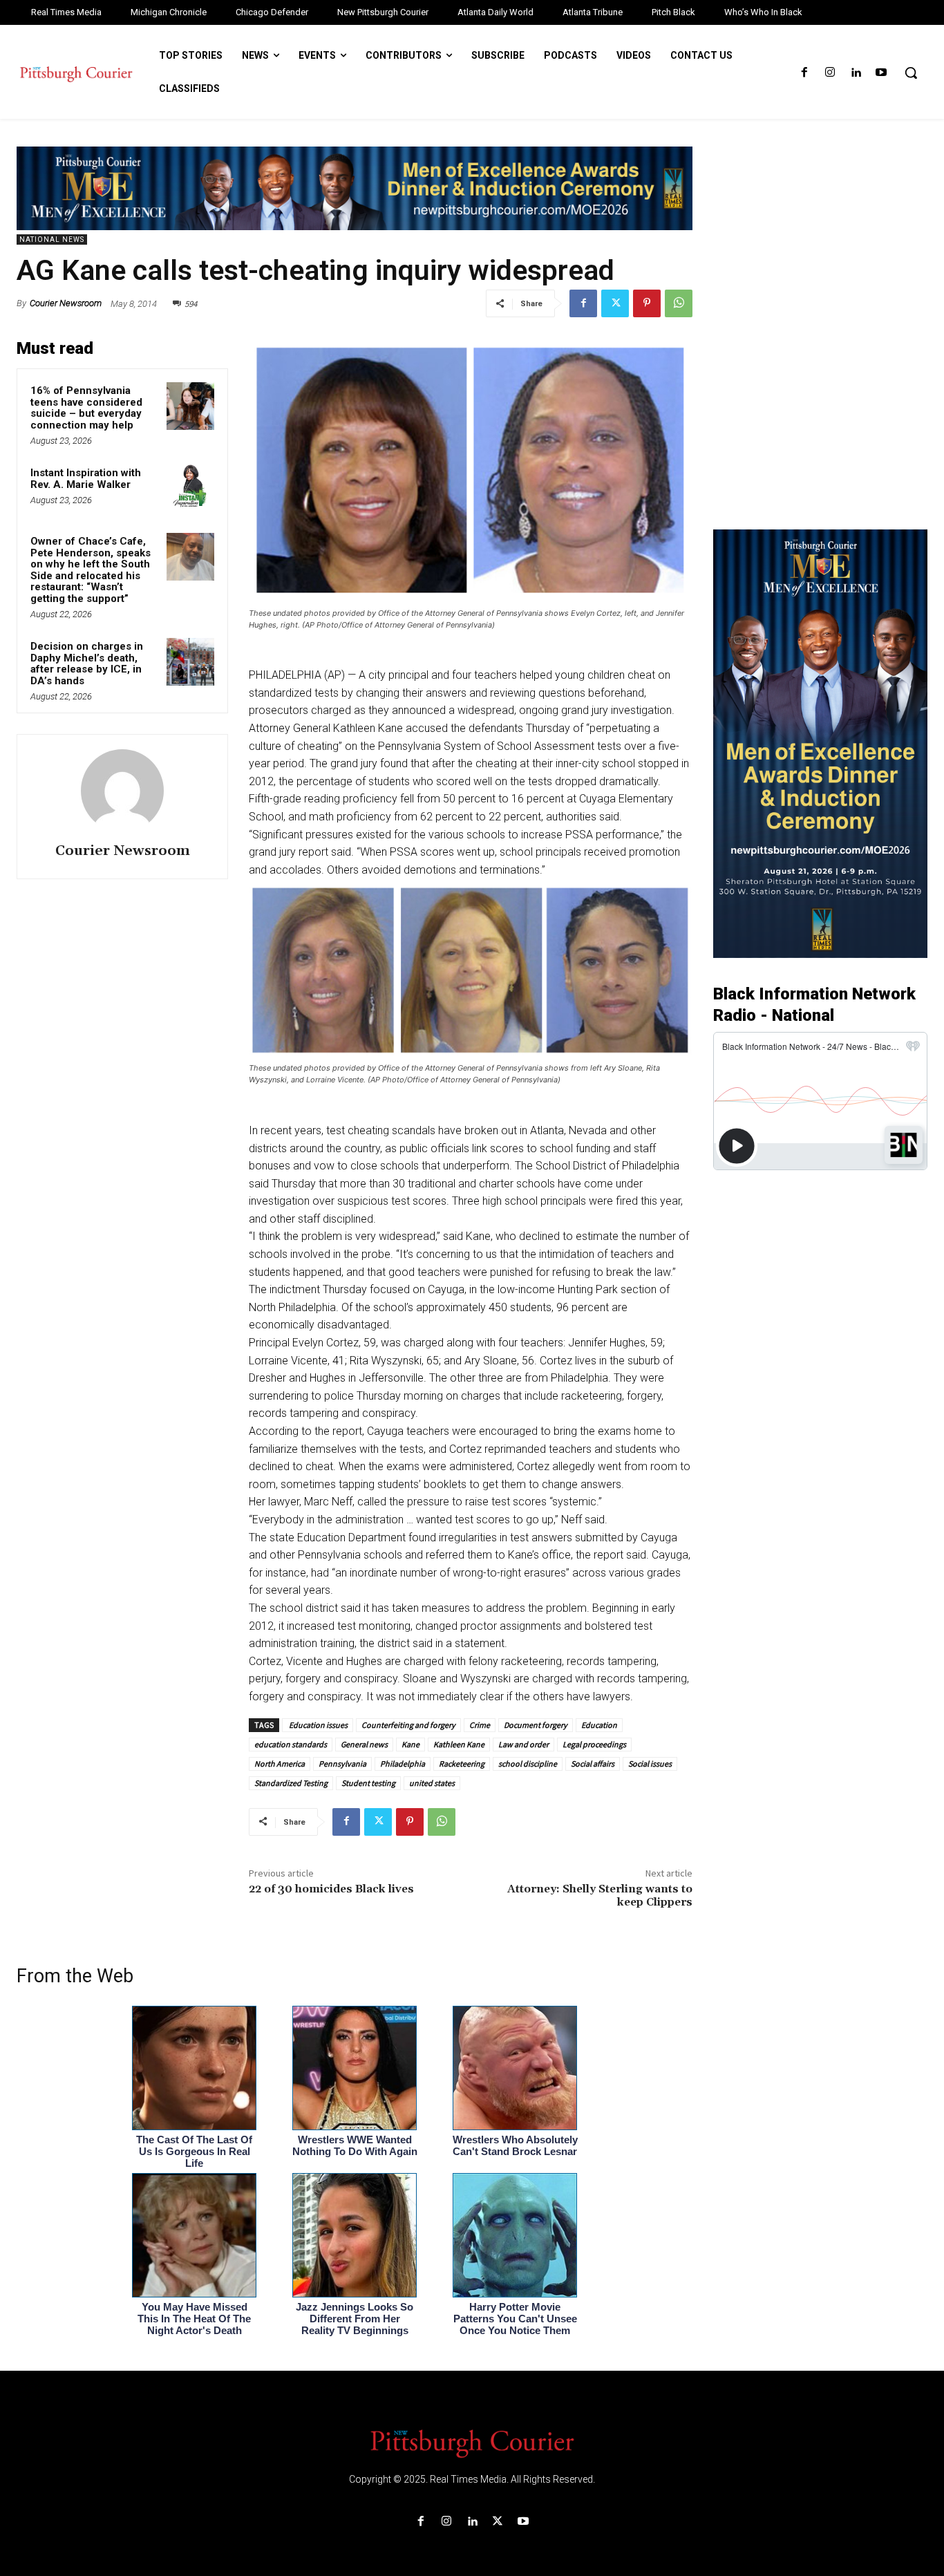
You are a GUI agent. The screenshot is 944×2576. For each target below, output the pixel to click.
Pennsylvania (342, 1764)
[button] (911, 73)
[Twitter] (615, 303)
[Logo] (472, 2443)
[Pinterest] (647, 303)
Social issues (650, 1764)
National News (52, 239)
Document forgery (536, 1725)
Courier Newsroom (66, 303)
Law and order (523, 1744)
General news (364, 1744)
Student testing (368, 1783)
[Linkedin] (856, 73)
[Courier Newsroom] (122, 791)
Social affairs (593, 1764)
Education (599, 1725)
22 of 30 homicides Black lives (331, 1889)
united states (432, 1783)
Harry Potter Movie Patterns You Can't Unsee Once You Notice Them (515, 2319)
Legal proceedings (594, 1744)
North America (280, 1764)
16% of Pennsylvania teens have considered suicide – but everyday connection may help (86, 408)
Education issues (318, 1725)
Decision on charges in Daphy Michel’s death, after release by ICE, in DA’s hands (87, 664)
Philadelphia (403, 1764)
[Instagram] (830, 73)
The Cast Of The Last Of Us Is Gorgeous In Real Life (194, 2151)
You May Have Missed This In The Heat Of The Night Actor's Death (194, 2319)
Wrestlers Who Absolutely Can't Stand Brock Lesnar (515, 2145)
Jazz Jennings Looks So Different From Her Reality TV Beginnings (355, 2319)
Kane (410, 1744)
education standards (291, 1744)
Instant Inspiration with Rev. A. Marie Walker (86, 479)
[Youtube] (881, 73)
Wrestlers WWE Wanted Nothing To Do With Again (355, 2145)
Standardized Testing (291, 1783)
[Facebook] (804, 73)
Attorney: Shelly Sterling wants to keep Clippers (600, 1896)
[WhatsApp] (679, 303)
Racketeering (462, 1764)
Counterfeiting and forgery (408, 1725)
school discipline (528, 1764)
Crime (480, 1725)
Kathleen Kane (459, 1744)
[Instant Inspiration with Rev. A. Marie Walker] (190, 488)
